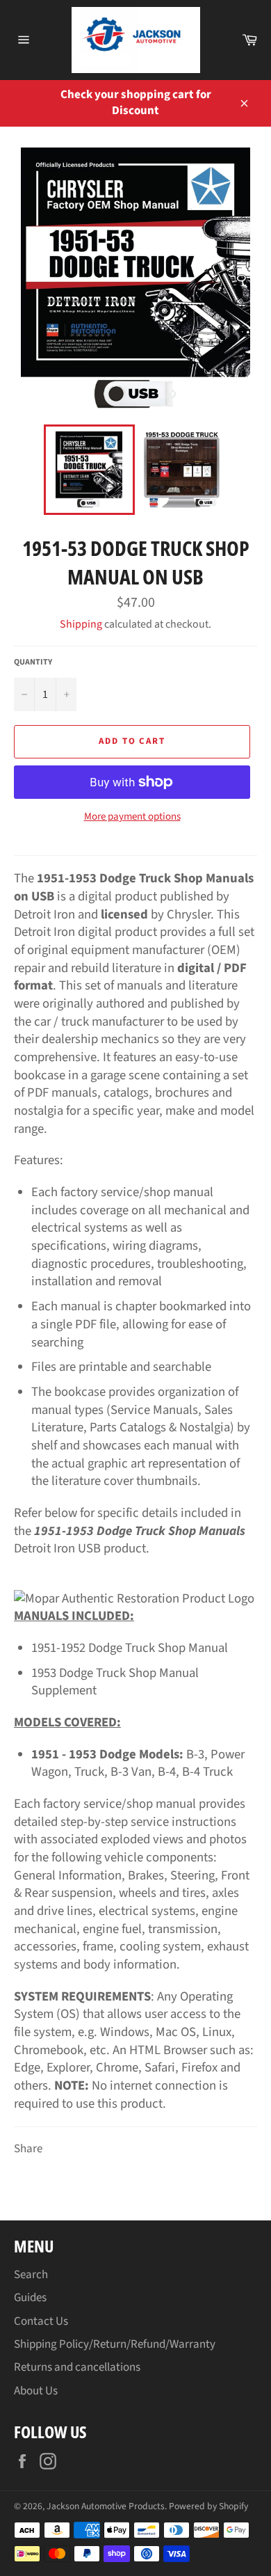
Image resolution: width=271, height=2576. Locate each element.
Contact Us (41, 2321)
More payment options (132, 817)
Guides (30, 2298)
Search (31, 2275)
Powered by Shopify (208, 2506)
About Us (36, 2391)
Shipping (81, 624)
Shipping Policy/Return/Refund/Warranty (115, 2344)
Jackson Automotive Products (106, 2506)
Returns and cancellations (77, 2367)
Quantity (33, 662)
